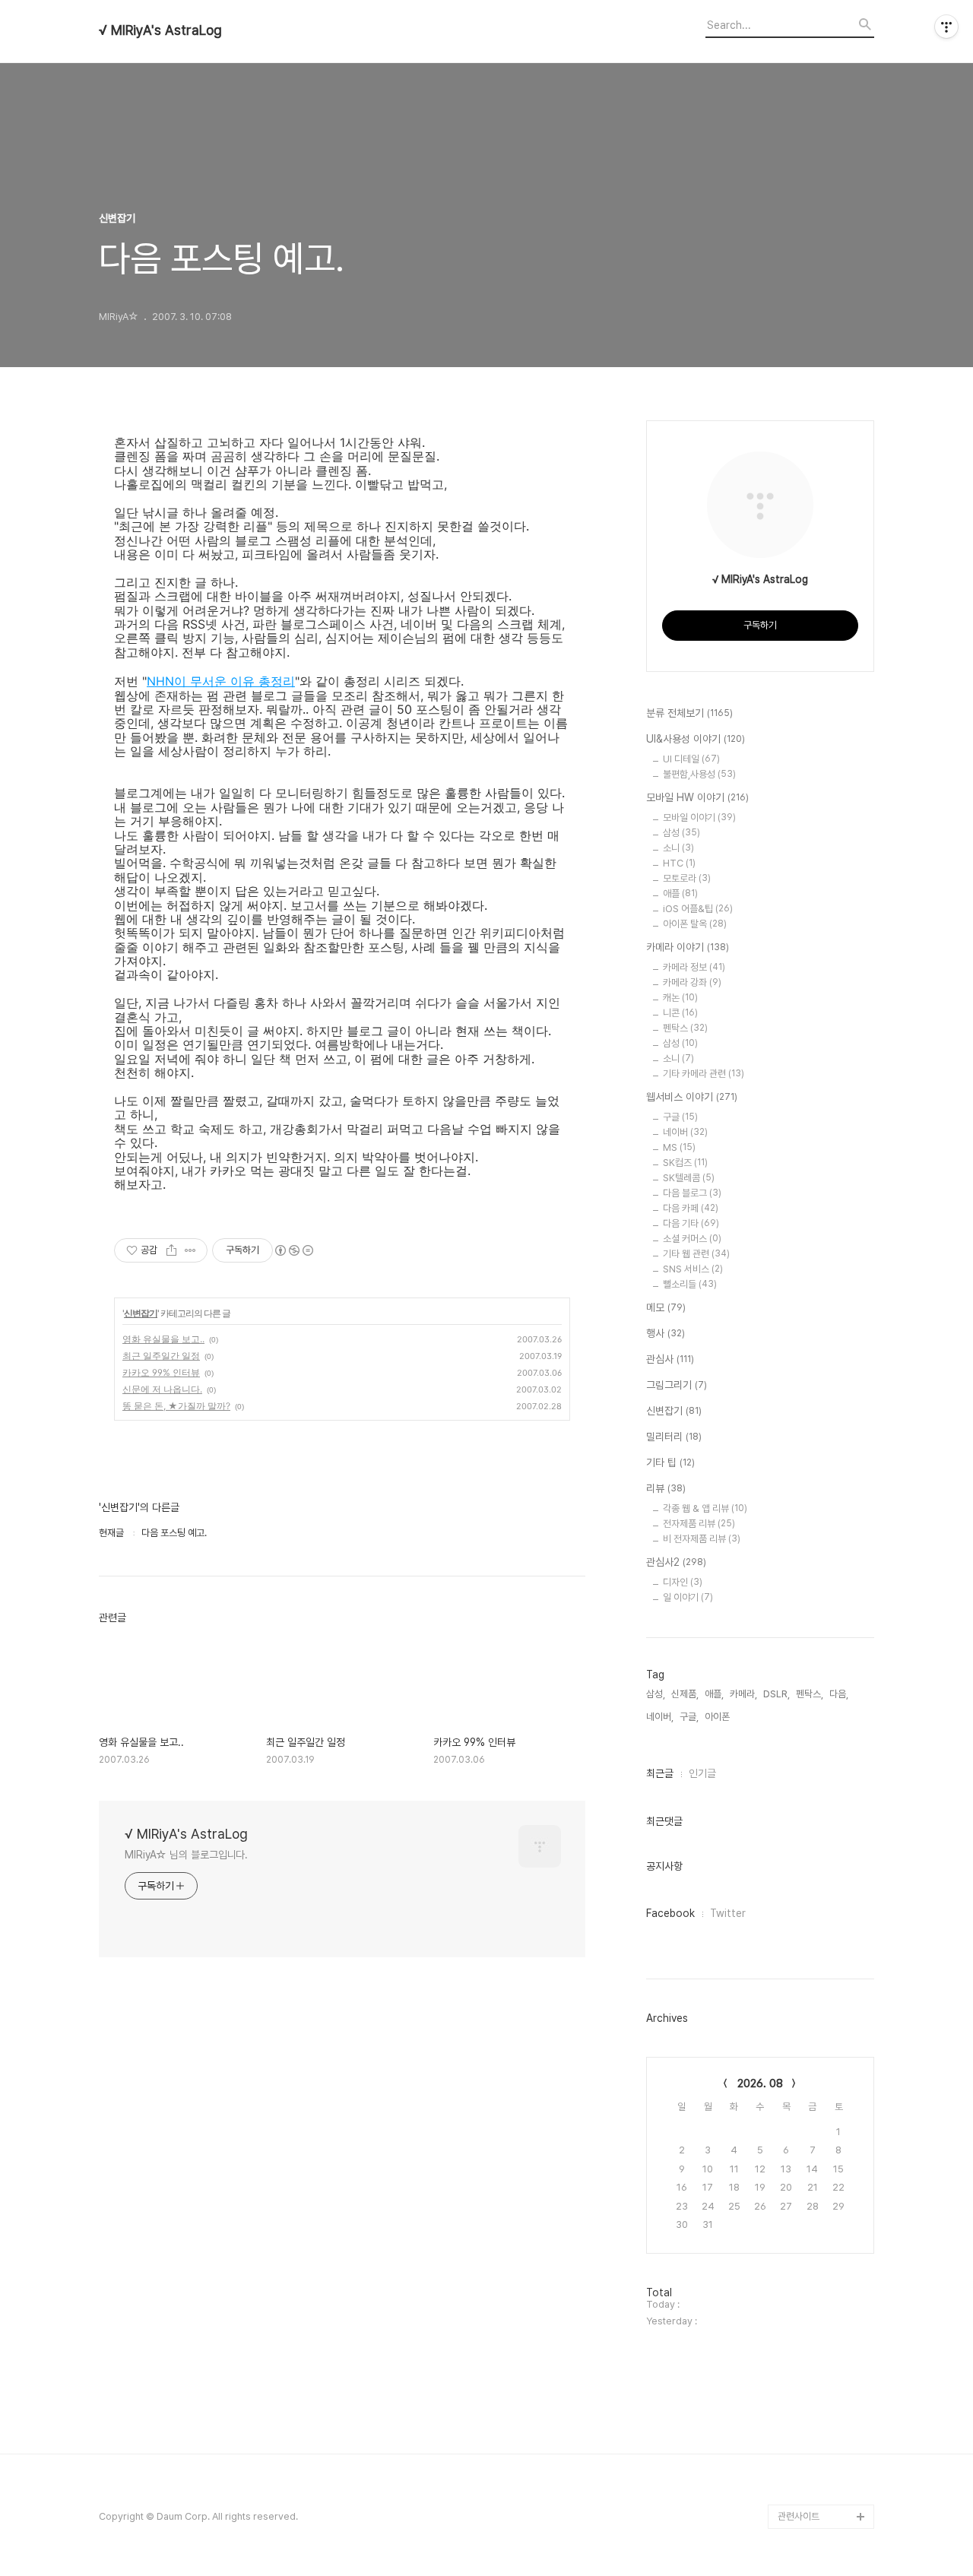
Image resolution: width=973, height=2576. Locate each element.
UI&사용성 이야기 (696, 739)
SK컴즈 (685, 1163)
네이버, (660, 1717)
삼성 (681, 833)
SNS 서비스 (693, 1269)
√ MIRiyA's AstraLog (160, 30)
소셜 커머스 (692, 1239)
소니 (678, 848)
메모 (666, 1307)
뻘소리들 (690, 1284)
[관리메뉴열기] (946, 27)
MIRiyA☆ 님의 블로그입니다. (186, 1855)
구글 (680, 1117)
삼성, (656, 1694)
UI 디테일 (691, 759)
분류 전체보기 (689, 713)
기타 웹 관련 (696, 1254)
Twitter (728, 1913)
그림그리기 (677, 1385)
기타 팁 (670, 1462)
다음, (839, 1694)
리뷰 (666, 1488)
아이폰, (718, 1717)
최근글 (660, 1773)
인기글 (702, 1773)
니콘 (680, 1013)
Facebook (670, 1913)
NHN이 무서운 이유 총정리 (221, 681)
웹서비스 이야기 (692, 1097)
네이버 (685, 1132)
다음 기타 (691, 1223)
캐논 (680, 998)
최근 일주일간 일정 (161, 1356)
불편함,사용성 (699, 774)
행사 (666, 1333)
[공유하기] (171, 1250)
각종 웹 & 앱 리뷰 (705, 1508)
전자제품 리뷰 (699, 1524)
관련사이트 (799, 2516)
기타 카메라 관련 (704, 1074)
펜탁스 (685, 1028)
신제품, (685, 1694)
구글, (689, 1717)
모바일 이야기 (699, 817)
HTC (679, 863)
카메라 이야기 (688, 947)
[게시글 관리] (190, 1250)
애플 (680, 894)
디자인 (683, 1582)
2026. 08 (760, 2083)
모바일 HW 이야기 (697, 797)
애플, (714, 1694)
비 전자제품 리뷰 (702, 1539)
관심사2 (676, 1562)
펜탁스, (810, 1694)
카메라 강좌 (692, 982)
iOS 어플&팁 (698, 909)
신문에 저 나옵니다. (162, 1389)
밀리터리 (674, 1437)
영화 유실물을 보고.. (163, 1339)
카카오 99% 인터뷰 (161, 1372)
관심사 (670, 1359)
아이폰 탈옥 (695, 924)
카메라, (743, 1694)
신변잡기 (141, 1313)
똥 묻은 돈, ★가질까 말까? (176, 1406)
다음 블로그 (692, 1193)
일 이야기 (688, 1597)
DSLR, (776, 1694)
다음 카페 (691, 1208)
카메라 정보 (694, 967)
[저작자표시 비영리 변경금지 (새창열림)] (293, 1250)
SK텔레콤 (689, 1178)
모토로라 (687, 878)
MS (679, 1147)
